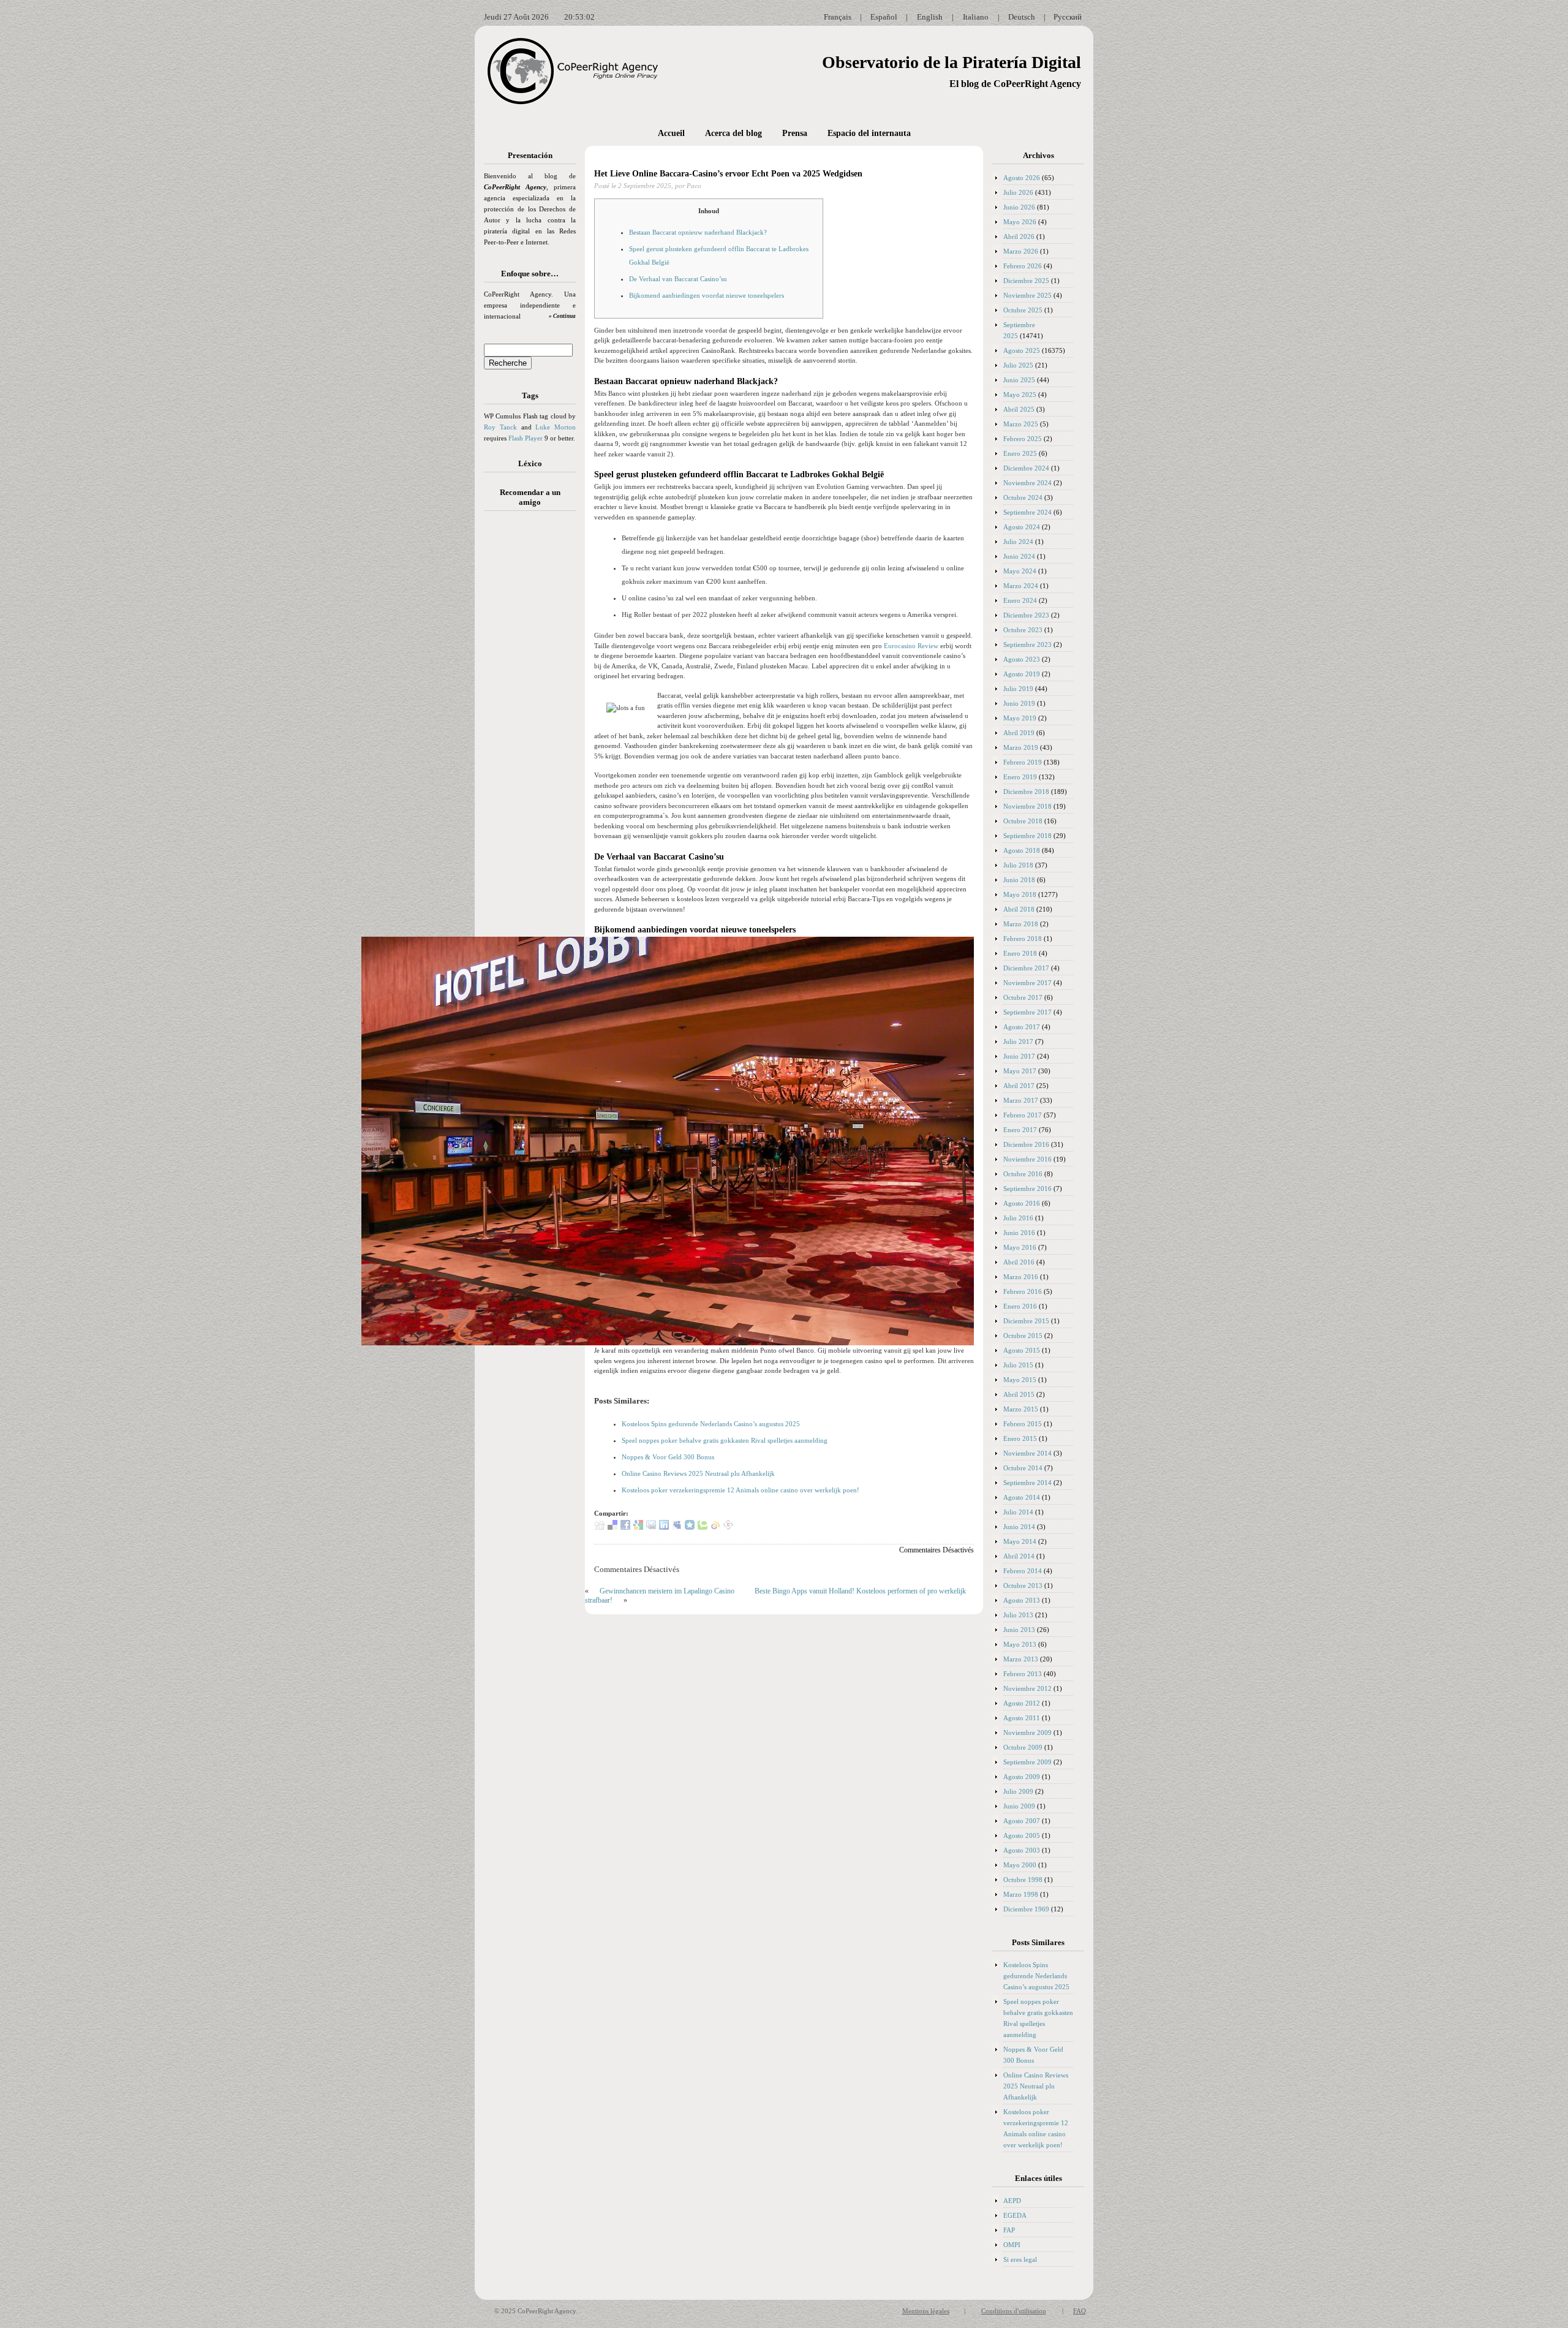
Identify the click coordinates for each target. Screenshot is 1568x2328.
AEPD (1012, 2201)
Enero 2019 (1020, 777)
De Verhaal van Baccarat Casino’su (678, 279)
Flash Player (526, 438)
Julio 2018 (1018, 865)
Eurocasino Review (911, 646)
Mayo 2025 (1020, 395)
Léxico (530, 463)
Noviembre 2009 (1027, 1733)
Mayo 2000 (1020, 1865)
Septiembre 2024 (1027, 512)
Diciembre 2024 (1026, 468)
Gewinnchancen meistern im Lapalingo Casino (667, 1591)
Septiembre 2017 (1027, 1012)
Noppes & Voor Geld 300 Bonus (668, 1457)
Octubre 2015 (1023, 1336)
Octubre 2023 (1023, 630)
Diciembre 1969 (1026, 1909)
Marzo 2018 (1021, 924)
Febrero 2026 (1023, 266)
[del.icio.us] (612, 1527)
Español (884, 17)
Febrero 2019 (1023, 762)
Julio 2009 (1018, 1791)
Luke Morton (556, 427)
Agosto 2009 (1022, 1777)
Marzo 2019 (1021, 747)
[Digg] (600, 1527)
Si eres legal (1020, 2259)
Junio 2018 (1019, 880)
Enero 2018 (1020, 953)
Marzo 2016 (1021, 1277)
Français (838, 17)
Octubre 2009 (1023, 1747)
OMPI (1012, 2245)
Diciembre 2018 (1026, 792)
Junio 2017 (1019, 1056)
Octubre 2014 (1023, 1468)
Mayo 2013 (1020, 1644)
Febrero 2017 (1023, 1115)
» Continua (562, 316)
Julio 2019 (1018, 689)
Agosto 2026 (1022, 178)
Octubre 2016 (1023, 1174)
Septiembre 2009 (1027, 1762)
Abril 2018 (1019, 909)
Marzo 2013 (1021, 1659)
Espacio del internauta (869, 133)
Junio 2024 (1019, 556)
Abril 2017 (1019, 1086)
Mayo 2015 (1020, 1380)
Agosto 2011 (1022, 1718)
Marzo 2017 (1021, 1100)
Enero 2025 (1020, 453)
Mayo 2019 (1020, 718)
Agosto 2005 (1022, 1835)
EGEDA (1015, 2215)
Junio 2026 (1019, 207)
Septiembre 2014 (1027, 1483)
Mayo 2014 (1020, 1541)
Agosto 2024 (1022, 527)
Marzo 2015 (1021, 1409)
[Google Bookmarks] (638, 1527)
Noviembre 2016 (1027, 1159)
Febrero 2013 (1023, 1674)
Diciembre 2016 (1026, 1144)
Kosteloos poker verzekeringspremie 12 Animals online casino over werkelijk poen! (741, 1490)
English (930, 17)
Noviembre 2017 (1027, 983)
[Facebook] (625, 1527)
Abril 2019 (1019, 733)
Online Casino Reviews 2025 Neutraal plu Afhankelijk (698, 1473)
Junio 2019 (1019, 703)
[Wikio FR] (715, 1527)
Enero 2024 (1020, 600)
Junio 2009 (1019, 1806)
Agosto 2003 (1022, 1850)
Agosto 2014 (1022, 1497)
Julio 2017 (1018, 1041)
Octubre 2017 (1023, 997)
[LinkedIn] (664, 1527)
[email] (651, 1527)
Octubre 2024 (1023, 497)
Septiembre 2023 (1027, 644)
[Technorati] (703, 1527)
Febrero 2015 (1023, 1424)
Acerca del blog (733, 133)
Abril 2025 (1019, 409)
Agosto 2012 (1022, 1703)
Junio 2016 (1019, 1233)
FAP (1009, 2230)
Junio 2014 (1019, 1527)
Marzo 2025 (1021, 424)
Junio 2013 (1019, 1630)
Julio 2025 (1018, 365)
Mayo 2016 (1020, 1247)
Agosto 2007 (1022, 1821)
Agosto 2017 (1022, 1027)
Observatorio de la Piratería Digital (952, 62)
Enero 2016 (1020, 1306)
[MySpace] (677, 1527)
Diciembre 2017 (1026, 968)
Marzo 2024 (1021, 586)
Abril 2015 (1019, 1394)
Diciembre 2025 (1026, 281)
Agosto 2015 (1022, 1350)
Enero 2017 (1020, 1130)
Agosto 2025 (1022, 350)
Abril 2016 (1019, 1262)
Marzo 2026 (1021, 251)
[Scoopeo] (690, 1527)
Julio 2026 (1018, 192)
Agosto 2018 (1022, 850)
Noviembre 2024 (1027, 483)
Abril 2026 (1019, 236)
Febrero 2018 (1023, 939)
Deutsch (1022, 17)
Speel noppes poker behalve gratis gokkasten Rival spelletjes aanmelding (725, 1440)
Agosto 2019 (1022, 674)
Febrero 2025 (1023, 439)
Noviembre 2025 (1027, 295)
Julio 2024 (1018, 542)
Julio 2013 (1018, 1615)
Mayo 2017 (1020, 1071)
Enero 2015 (1020, 1438)
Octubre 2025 (1023, 310)
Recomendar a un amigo (530, 497)
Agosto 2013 (1022, 1600)
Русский (1068, 17)
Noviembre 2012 (1027, 1688)
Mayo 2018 (1020, 894)
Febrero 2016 (1023, 1291)
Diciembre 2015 (1026, 1321)
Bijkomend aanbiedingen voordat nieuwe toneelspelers (707, 295)
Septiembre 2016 (1027, 1189)
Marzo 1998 (1021, 1894)
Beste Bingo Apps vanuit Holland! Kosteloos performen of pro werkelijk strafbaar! (775, 1596)
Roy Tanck (500, 427)
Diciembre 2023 (1026, 615)
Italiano (976, 17)
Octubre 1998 (1023, 1880)
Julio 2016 (1018, 1218)
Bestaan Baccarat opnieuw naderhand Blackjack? (698, 232)
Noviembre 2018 (1027, 806)
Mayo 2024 (1020, 571)
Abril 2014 (1019, 1556)
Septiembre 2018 (1027, 836)
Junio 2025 (1019, 380)
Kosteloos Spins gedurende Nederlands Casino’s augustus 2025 (711, 1424)
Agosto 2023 (1022, 659)
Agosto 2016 (1022, 1203)
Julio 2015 (1018, 1365)
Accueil (671, 133)
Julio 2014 (1018, 1512)
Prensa (795, 133)
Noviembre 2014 (1027, 1453)
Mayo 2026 (1020, 222)
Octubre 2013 (1023, 1585)
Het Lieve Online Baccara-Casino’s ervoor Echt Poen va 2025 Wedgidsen (728, 174)
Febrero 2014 (1023, 1571)
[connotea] (728, 1527)
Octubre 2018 (1023, 821)
